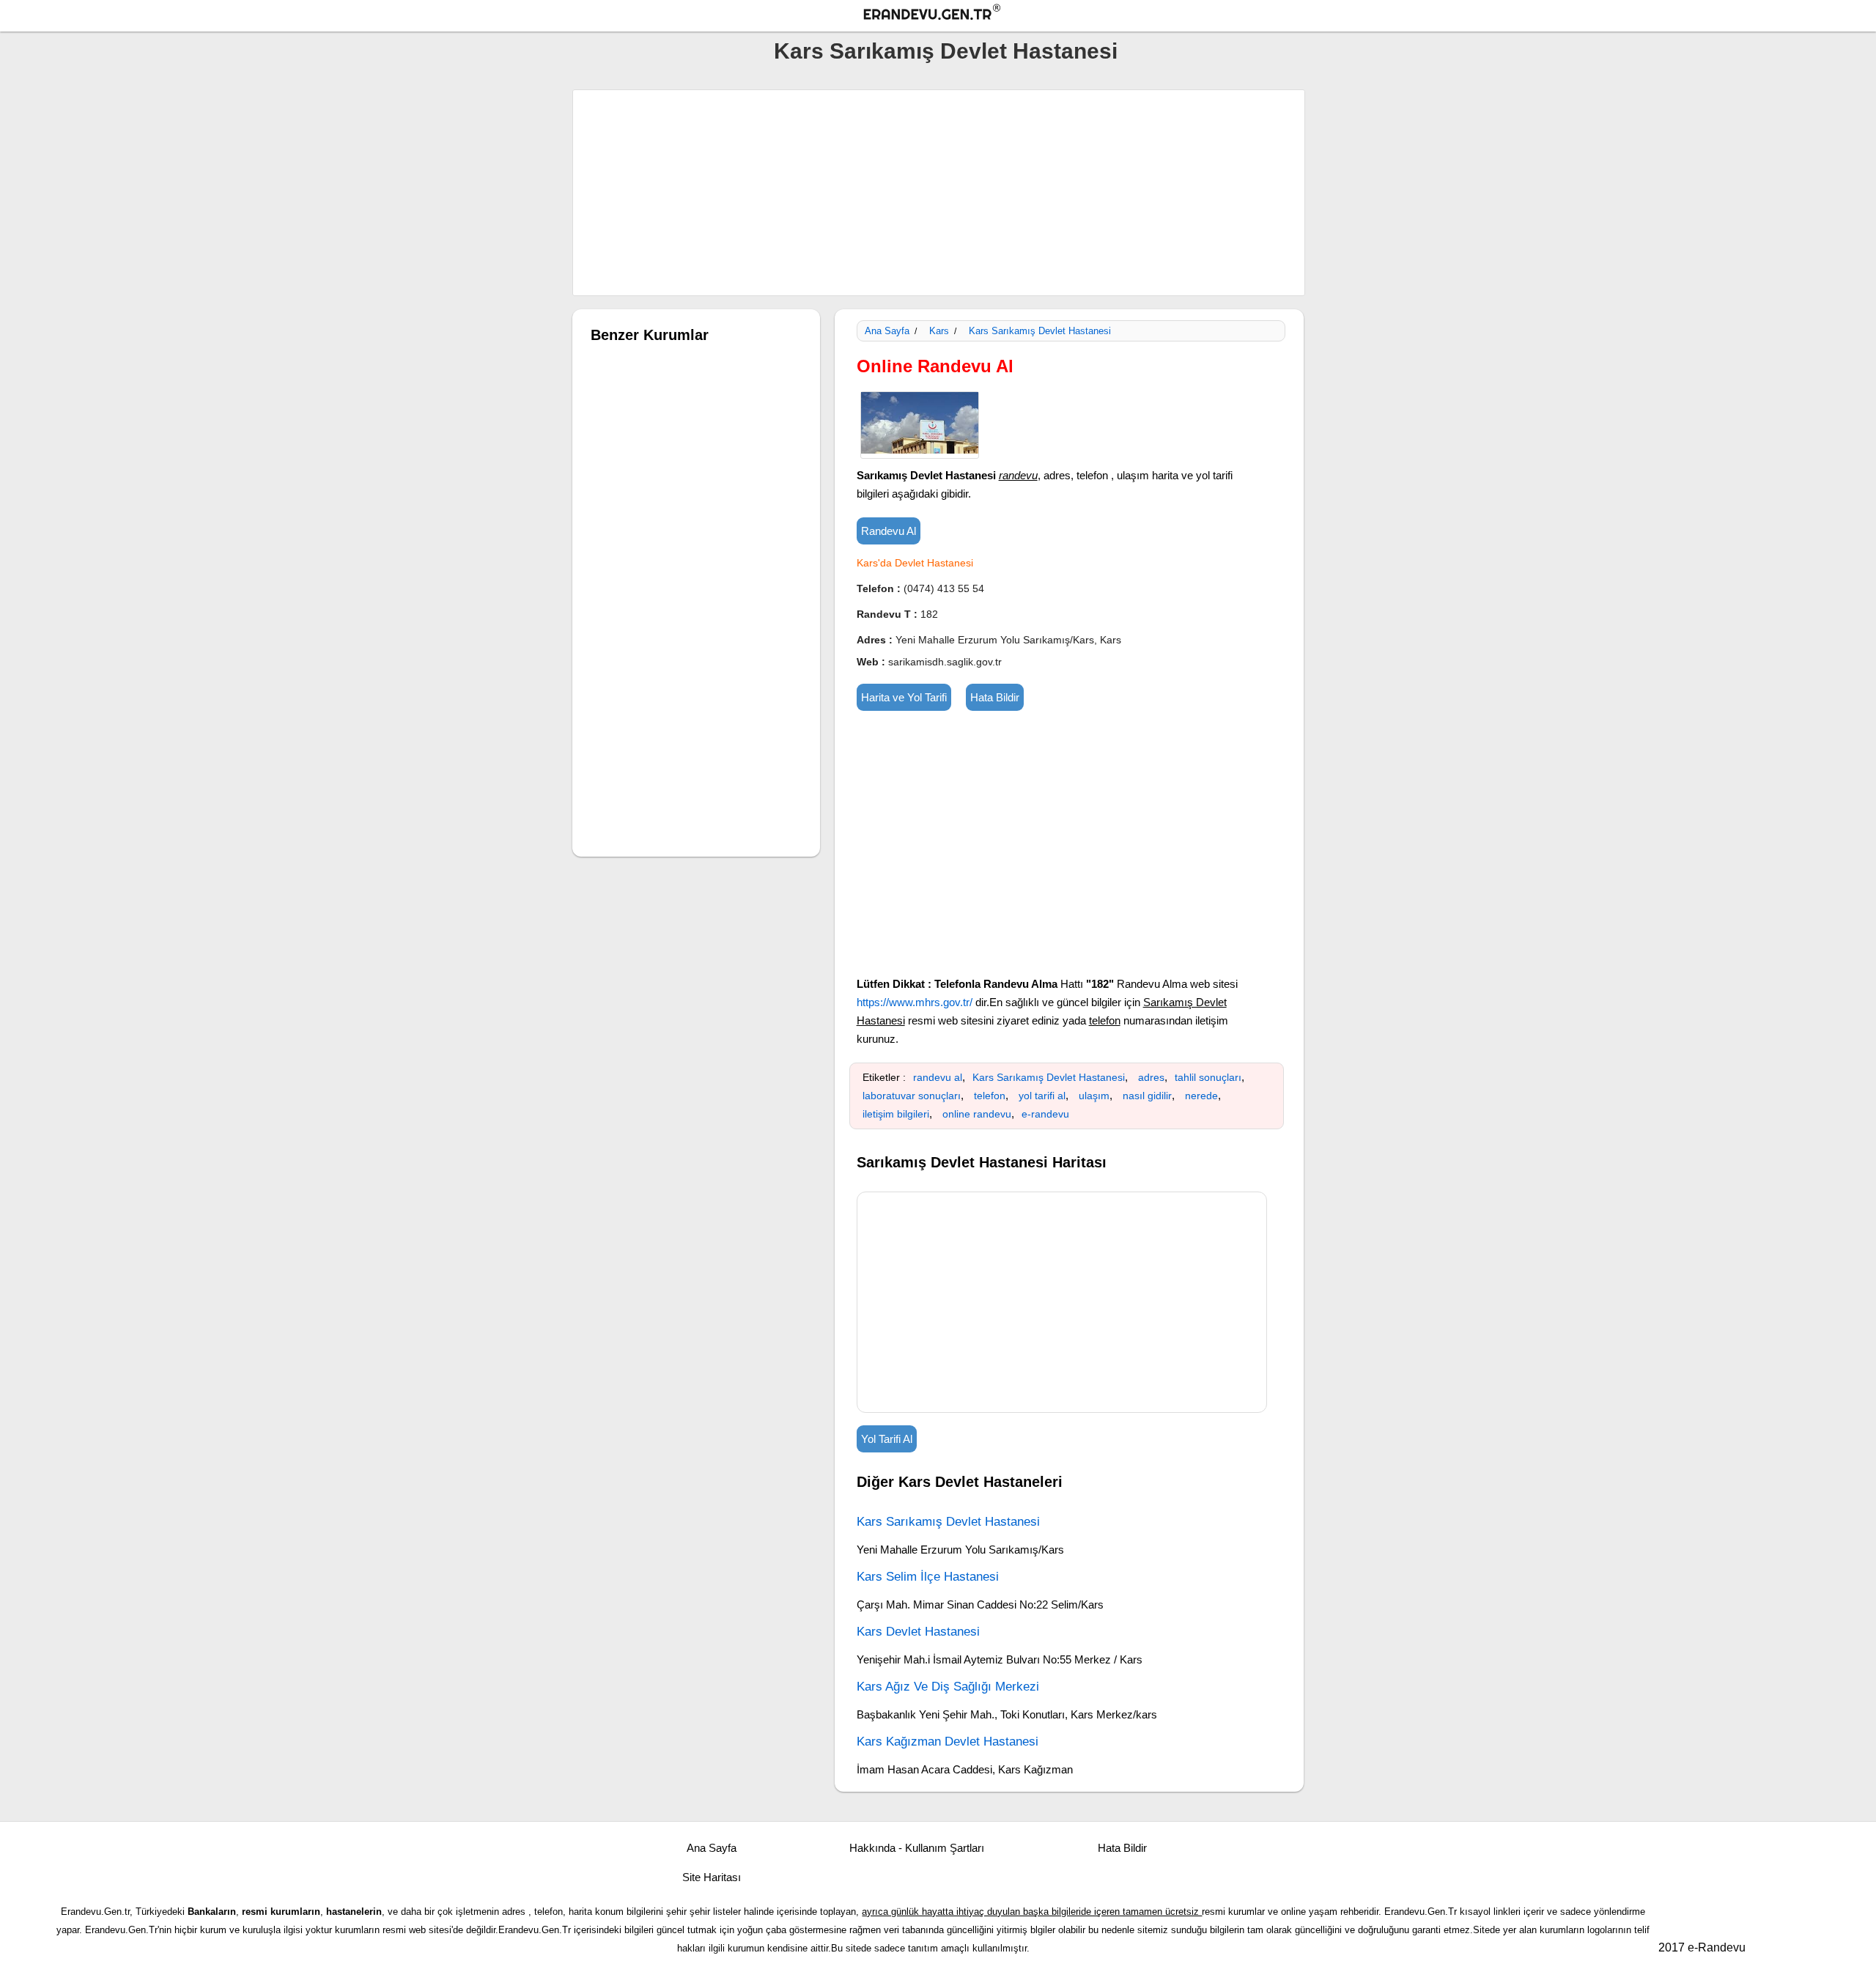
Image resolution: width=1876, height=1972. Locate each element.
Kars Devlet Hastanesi (918, 1632)
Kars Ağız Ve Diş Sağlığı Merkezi (948, 1687)
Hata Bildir (995, 697)
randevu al (938, 1077)
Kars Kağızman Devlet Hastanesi (948, 1742)
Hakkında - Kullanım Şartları (917, 1848)
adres (1151, 1077)
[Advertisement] (939, 193)
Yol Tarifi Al (887, 1439)
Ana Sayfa (887, 331)
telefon (990, 1096)
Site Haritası (712, 1877)
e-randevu (1045, 1114)
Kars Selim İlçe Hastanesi (928, 1577)
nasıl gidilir (1147, 1096)
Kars (939, 331)
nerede (1201, 1096)
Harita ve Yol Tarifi (904, 697)
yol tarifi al (1042, 1096)
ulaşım (1094, 1096)
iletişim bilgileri (896, 1114)
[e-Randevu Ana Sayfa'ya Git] (945, 14)
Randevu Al (889, 531)
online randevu (977, 1114)
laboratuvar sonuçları (912, 1096)
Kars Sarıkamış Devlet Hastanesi (946, 51)
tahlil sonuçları (1208, 1077)
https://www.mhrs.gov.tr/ (915, 1002)
